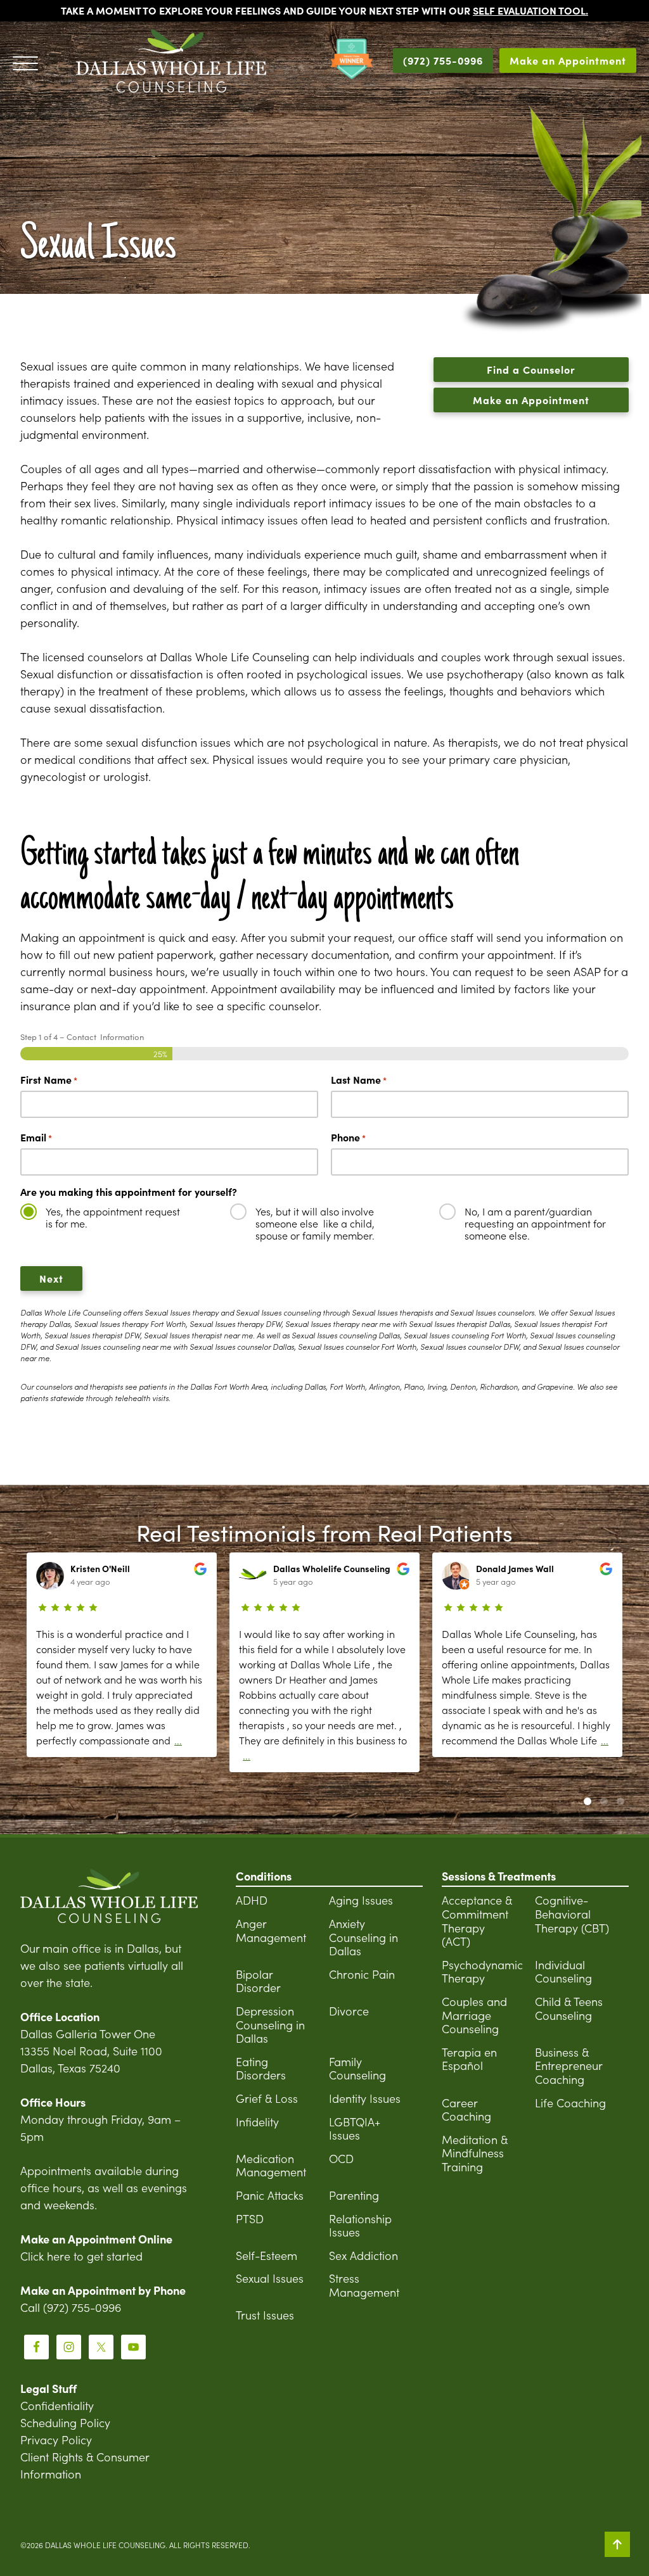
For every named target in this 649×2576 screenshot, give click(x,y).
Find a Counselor (531, 369)
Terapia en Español (469, 2059)
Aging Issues (361, 1900)
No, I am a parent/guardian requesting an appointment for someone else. (535, 1224)
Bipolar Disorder (258, 1981)
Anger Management (271, 1930)
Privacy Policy (56, 2440)
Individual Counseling (563, 1971)
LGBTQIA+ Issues (355, 2129)
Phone (348, 1137)
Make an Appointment (568, 60)
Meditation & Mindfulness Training (475, 2153)
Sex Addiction (363, 2255)
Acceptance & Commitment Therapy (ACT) (477, 1920)
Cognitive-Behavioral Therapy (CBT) (572, 1913)
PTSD (250, 2218)
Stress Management (364, 2285)
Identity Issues (365, 2098)
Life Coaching (570, 2103)
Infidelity (257, 2122)
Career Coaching (466, 2110)
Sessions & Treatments (499, 1876)
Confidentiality (57, 2405)
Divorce (349, 2011)
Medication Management (271, 2165)
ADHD (252, 1900)
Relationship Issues (360, 2225)
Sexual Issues (270, 2278)
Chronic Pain (362, 1974)
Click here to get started (81, 2256)
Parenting (354, 2195)
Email (36, 1137)
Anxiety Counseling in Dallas (363, 1937)
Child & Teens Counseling (569, 2008)
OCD (341, 2158)
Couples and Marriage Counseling (474, 2015)
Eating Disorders (261, 2068)
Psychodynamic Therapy (482, 1971)
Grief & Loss (267, 2098)
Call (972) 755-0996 (71, 2307)
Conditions (264, 1876)
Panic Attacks (270, 2195)
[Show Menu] (25, 61)
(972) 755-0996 (443, 60)
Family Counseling (357, 2068)
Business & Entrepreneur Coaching (569, 2065)
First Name (49, 1080)
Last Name (359, 1080)
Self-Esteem (267, 2255)
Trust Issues (265, 2315)
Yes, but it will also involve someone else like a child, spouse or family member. (315, 1224)
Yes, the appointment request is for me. (113, 1217)
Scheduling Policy (65, 2422)
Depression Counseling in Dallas (270, 2024)
